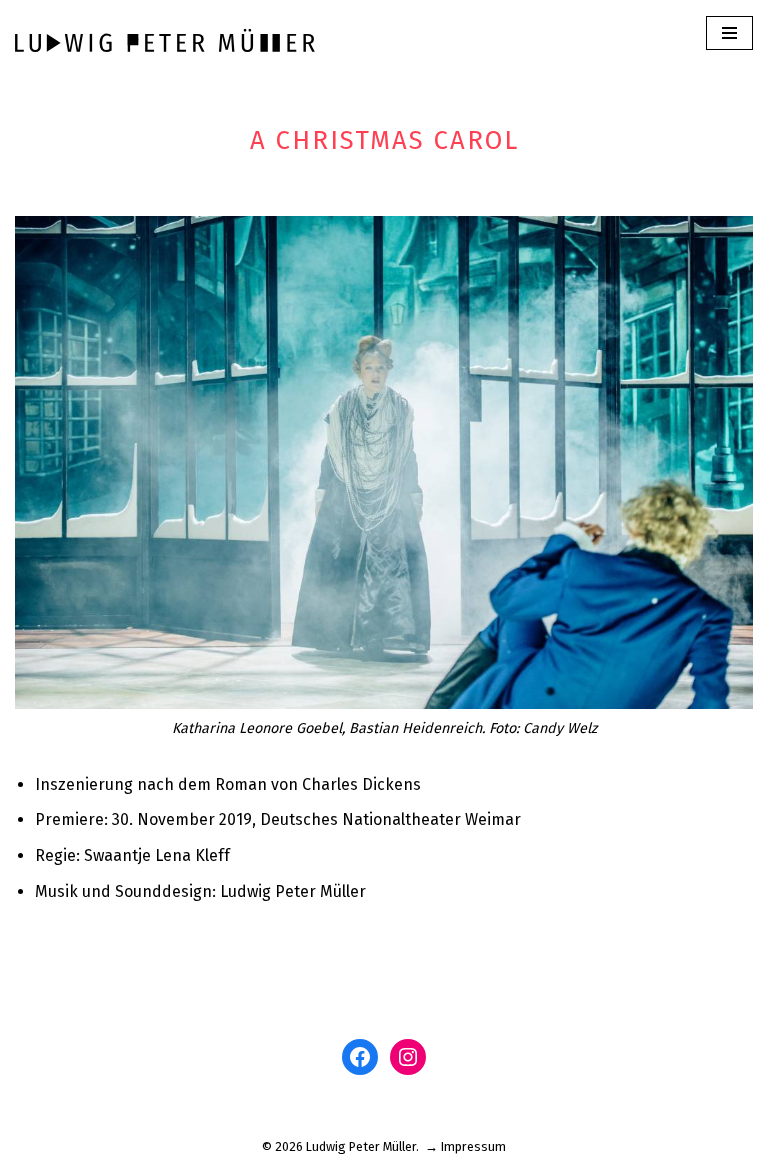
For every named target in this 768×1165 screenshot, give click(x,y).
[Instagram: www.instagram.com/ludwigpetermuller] (408, 1057)
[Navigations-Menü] (729, 33)
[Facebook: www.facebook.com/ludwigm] (360, 1057)
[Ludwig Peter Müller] (165, 39)
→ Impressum (465, 1146)
